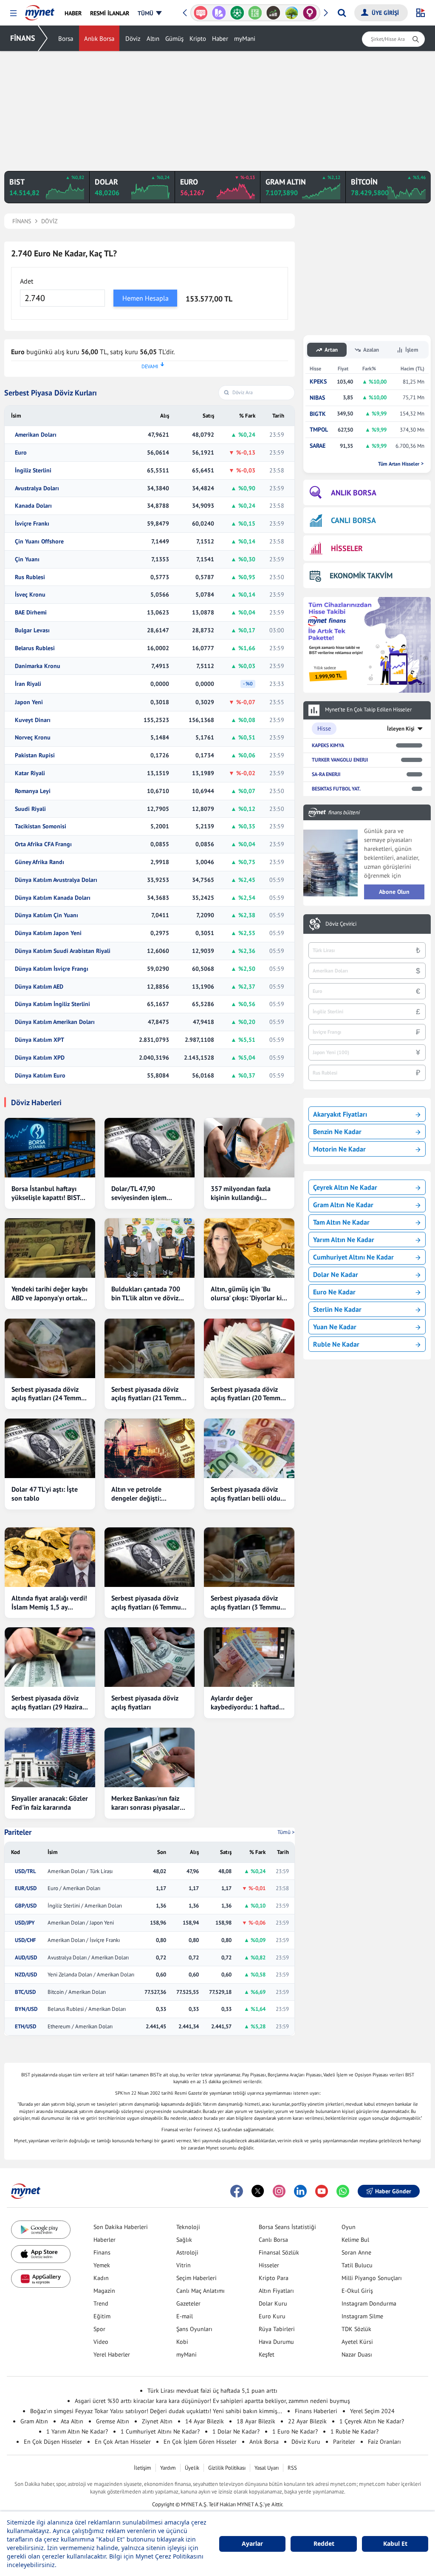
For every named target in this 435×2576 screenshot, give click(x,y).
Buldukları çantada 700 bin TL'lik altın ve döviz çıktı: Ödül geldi (146, 1294)
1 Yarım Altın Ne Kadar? (77, 2431)
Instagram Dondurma (369, 2303)
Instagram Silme (362, 2316)
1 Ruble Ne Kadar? (354, 2431)
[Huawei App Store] (41, 2279)
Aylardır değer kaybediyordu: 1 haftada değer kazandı (247, 1703)
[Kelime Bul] (237, 13)
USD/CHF (25, 1940)
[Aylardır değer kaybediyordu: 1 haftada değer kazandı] (249, 1657)
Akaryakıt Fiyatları (340, 1114)
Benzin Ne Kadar (337, 1132)
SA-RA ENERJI (326, 774)
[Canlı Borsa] (255, 13)
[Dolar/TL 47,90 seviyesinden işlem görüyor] (150, 1148)
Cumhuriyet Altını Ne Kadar (353, 1257)
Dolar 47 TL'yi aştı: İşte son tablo (45, 1494)
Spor (99, 2329)
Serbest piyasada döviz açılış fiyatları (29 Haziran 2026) (49, 1703)
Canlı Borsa (273, 2240)
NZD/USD (26, 1975)
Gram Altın (34, 2421)
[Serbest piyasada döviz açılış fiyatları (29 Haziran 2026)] (50, 1657)
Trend (101, 2303)
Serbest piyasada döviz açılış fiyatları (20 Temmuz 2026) (249, 1394)
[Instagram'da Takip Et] (279, 2191)
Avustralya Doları (37, 488)
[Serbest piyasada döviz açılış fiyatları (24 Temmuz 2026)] (50, 1348)
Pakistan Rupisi (35, 755)
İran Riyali (28, 684)
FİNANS (23, 38)
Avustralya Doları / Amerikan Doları (88, 1958)
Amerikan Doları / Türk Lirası (80, 1871)
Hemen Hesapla (145, 298)
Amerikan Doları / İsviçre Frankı (84, 1940)
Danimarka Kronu (38, 666)
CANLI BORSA (353, 520)
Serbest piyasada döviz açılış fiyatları (145, 1702)
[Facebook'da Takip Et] (237, 2191)
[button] (13, 13)
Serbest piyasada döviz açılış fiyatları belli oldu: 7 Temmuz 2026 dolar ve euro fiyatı (249, 1494)
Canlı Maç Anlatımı (201, 2291)
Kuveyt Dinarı (33, 720)
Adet (27, 281)
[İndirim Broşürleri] (201, 13)
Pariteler (18, 1832)
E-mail (185, 2316)
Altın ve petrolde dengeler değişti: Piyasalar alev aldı (138, 1494)
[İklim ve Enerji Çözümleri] (273, 13)
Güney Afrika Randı (40, 862)
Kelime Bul (355, 2240)
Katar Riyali (30, 773)
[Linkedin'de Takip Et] (300, 2191)
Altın (153, 38)
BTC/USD (25, 1992)
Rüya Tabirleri (277, 2329)
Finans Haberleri (316, 2411)
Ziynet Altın (157, 2421)
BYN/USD (26, 2009)
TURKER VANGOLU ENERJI (340, 760)
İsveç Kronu (30, 595)
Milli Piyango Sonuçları (372, 2278)
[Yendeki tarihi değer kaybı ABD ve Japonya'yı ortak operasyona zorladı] (50, 1248)
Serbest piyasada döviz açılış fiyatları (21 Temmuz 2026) (150, 1394)
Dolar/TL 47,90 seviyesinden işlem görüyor (139, 1193)
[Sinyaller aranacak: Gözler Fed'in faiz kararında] (50, 1757)
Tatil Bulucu (357, 2265)
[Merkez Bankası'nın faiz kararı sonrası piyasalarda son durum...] (150, 1757)
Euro (21, 453)
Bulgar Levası (32, 630)
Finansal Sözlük (279, 2252)
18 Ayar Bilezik (256, 2421)
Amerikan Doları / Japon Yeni (81, 1923)
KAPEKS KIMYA (328, 745)
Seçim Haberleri (196, 2278)
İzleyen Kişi (401, 729)
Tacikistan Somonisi (41, 826)
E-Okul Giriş (357, 2291)
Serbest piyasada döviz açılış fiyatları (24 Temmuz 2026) (50, 1394)
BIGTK (318, 414)
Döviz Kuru (306, 2442)
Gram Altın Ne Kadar (343, 1205)
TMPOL (319, 430)
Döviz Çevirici (341, 924)
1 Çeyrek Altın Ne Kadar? (372, 2421)
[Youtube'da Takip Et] (322, 2191)
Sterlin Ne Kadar (337, 1309)
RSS (292, 2468)
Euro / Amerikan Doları (74, 1888)
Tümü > (286, 1832)
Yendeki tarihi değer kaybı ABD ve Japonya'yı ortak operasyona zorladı (49, 1294)
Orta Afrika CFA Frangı (43, 844)
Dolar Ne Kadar (336, 1274)
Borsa (66, 38)
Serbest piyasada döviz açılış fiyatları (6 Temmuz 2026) (148, 1603)
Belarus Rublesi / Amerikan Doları (87, 2009)
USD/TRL (25, 1871)
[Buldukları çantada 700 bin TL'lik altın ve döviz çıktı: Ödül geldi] (150, 1248)
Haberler (105, 2240)
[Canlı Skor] (219, 13)
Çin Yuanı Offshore (39, 542)
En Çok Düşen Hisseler (53, 2442)
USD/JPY (25, 1923)
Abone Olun (394, 892)
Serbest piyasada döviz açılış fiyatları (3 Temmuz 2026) (247, 1603)
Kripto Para (274, 2278)
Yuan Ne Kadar (335, 1327)
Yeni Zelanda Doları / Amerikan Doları (91, 1975)
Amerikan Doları (36, 435)
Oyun (349, 2227)
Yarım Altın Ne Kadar (344, 1240)
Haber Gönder (393, 2191)
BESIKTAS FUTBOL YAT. (336, 789)
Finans (102, 2252)
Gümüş (174, 38)
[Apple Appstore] (41, 2254)
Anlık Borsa (99, 38)
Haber (220, 38)
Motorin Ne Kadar (339, 1149)
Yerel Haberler (112, 2354)
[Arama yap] (342, 13)
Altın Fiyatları (276, 2291)
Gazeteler (188, 2303)
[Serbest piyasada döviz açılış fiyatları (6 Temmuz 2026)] (150, 1557)
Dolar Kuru (273, 2303)
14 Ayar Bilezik (205, 2421)
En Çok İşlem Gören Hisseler (200, 2442)
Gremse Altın (113, 2421)
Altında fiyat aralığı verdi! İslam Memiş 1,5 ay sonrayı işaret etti (49, 1603)
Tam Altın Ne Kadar (341, 1222)
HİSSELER (347, 548)
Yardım (168, 2468)
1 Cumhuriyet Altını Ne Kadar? (160, 2431)
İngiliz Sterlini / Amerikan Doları (85, 1906)
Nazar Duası (357, 2354)
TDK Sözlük (356, 2329)
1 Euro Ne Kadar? (295, 2431)
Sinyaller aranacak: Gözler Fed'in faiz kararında (50, 1803)
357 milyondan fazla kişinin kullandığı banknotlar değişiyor (242, 1193)
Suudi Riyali (30, 809)
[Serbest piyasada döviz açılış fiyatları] (150, 1657)
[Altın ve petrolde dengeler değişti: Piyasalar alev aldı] (150, 1448)
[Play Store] (41, 2230)
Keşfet (267, 2354)
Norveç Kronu (33, 738)
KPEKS (318, 382)
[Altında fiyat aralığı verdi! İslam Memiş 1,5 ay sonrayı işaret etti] (50, 1557)
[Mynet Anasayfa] (40, 10)
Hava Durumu (276, 2342)
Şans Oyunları (194, 2329)
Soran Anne (356, 2252)
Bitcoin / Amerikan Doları (77, 1992)
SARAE (318, 446)
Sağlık (184, 2240)
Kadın (101, 2278)
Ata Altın (72, 2421)
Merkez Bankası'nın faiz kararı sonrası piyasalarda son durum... (149, 1803)
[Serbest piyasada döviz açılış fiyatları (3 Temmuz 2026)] (249, 1557)
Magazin (104, 2291)
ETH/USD (25, 2027)
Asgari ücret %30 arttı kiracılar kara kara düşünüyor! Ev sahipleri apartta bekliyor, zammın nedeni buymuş (212, 2401)
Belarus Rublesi (35, 648)
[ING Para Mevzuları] (310, 13)
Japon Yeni (29, 702)
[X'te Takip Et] (258, 2191)
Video (101, 2342)
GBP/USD (26, 1906)
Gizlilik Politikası (227, 2468)
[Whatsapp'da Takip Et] (343, 2191)
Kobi (182, 2342)
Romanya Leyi (33, 791)
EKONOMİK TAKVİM (361, 576)
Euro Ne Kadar (334, 1292)
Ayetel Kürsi (357, 2342)
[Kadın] (292, 13)
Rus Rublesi (30, 577)
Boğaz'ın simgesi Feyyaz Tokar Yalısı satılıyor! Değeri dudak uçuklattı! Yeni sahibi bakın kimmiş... (156, 2411)
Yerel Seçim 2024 (372, 2411)
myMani (245, 38)
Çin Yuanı (27, 559)
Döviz (133, 38)
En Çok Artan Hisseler (123, 2442)
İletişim (143, 2468)
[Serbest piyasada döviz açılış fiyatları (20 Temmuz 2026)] (249, 1348)
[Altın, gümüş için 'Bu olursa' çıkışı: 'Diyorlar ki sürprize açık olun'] (249, 1248)
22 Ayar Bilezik (307, 2421)
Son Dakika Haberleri (121, 2227)
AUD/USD (26, 1958)
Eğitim (102, 2316)
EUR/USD (26, 1888)
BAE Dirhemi (31, 613)
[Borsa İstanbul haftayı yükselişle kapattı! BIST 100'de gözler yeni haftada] (50, 1148)
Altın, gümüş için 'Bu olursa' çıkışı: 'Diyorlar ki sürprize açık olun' (246, 1294)
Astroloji (187, 2252)
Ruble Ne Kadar (336, 1344)
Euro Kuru (272, 2316)
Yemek (102, 2265)
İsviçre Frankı (32, 524)
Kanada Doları (33, 506)
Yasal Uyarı (267, 2468)
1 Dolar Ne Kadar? (236, 2431)
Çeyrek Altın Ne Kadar (345, 1187)
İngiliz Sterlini (33, 471)
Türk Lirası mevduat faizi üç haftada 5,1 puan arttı (212, 2391)
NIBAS (317, 398)
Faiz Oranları (384, 2442)
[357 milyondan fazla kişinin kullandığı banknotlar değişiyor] (249, 1148)
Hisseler (269, 2265)
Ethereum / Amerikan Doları (80, 2027)
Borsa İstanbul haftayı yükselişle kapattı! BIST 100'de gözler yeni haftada (46, 1193)
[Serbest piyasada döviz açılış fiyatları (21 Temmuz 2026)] (150, 1348)
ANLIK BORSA (354, 493)
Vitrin (184, 2265)
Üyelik (192, 2468)
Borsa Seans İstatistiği (287, 2227)
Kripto (198, 38)
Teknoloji (188, 2227)
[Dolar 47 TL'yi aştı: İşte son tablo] (50, 1448)
